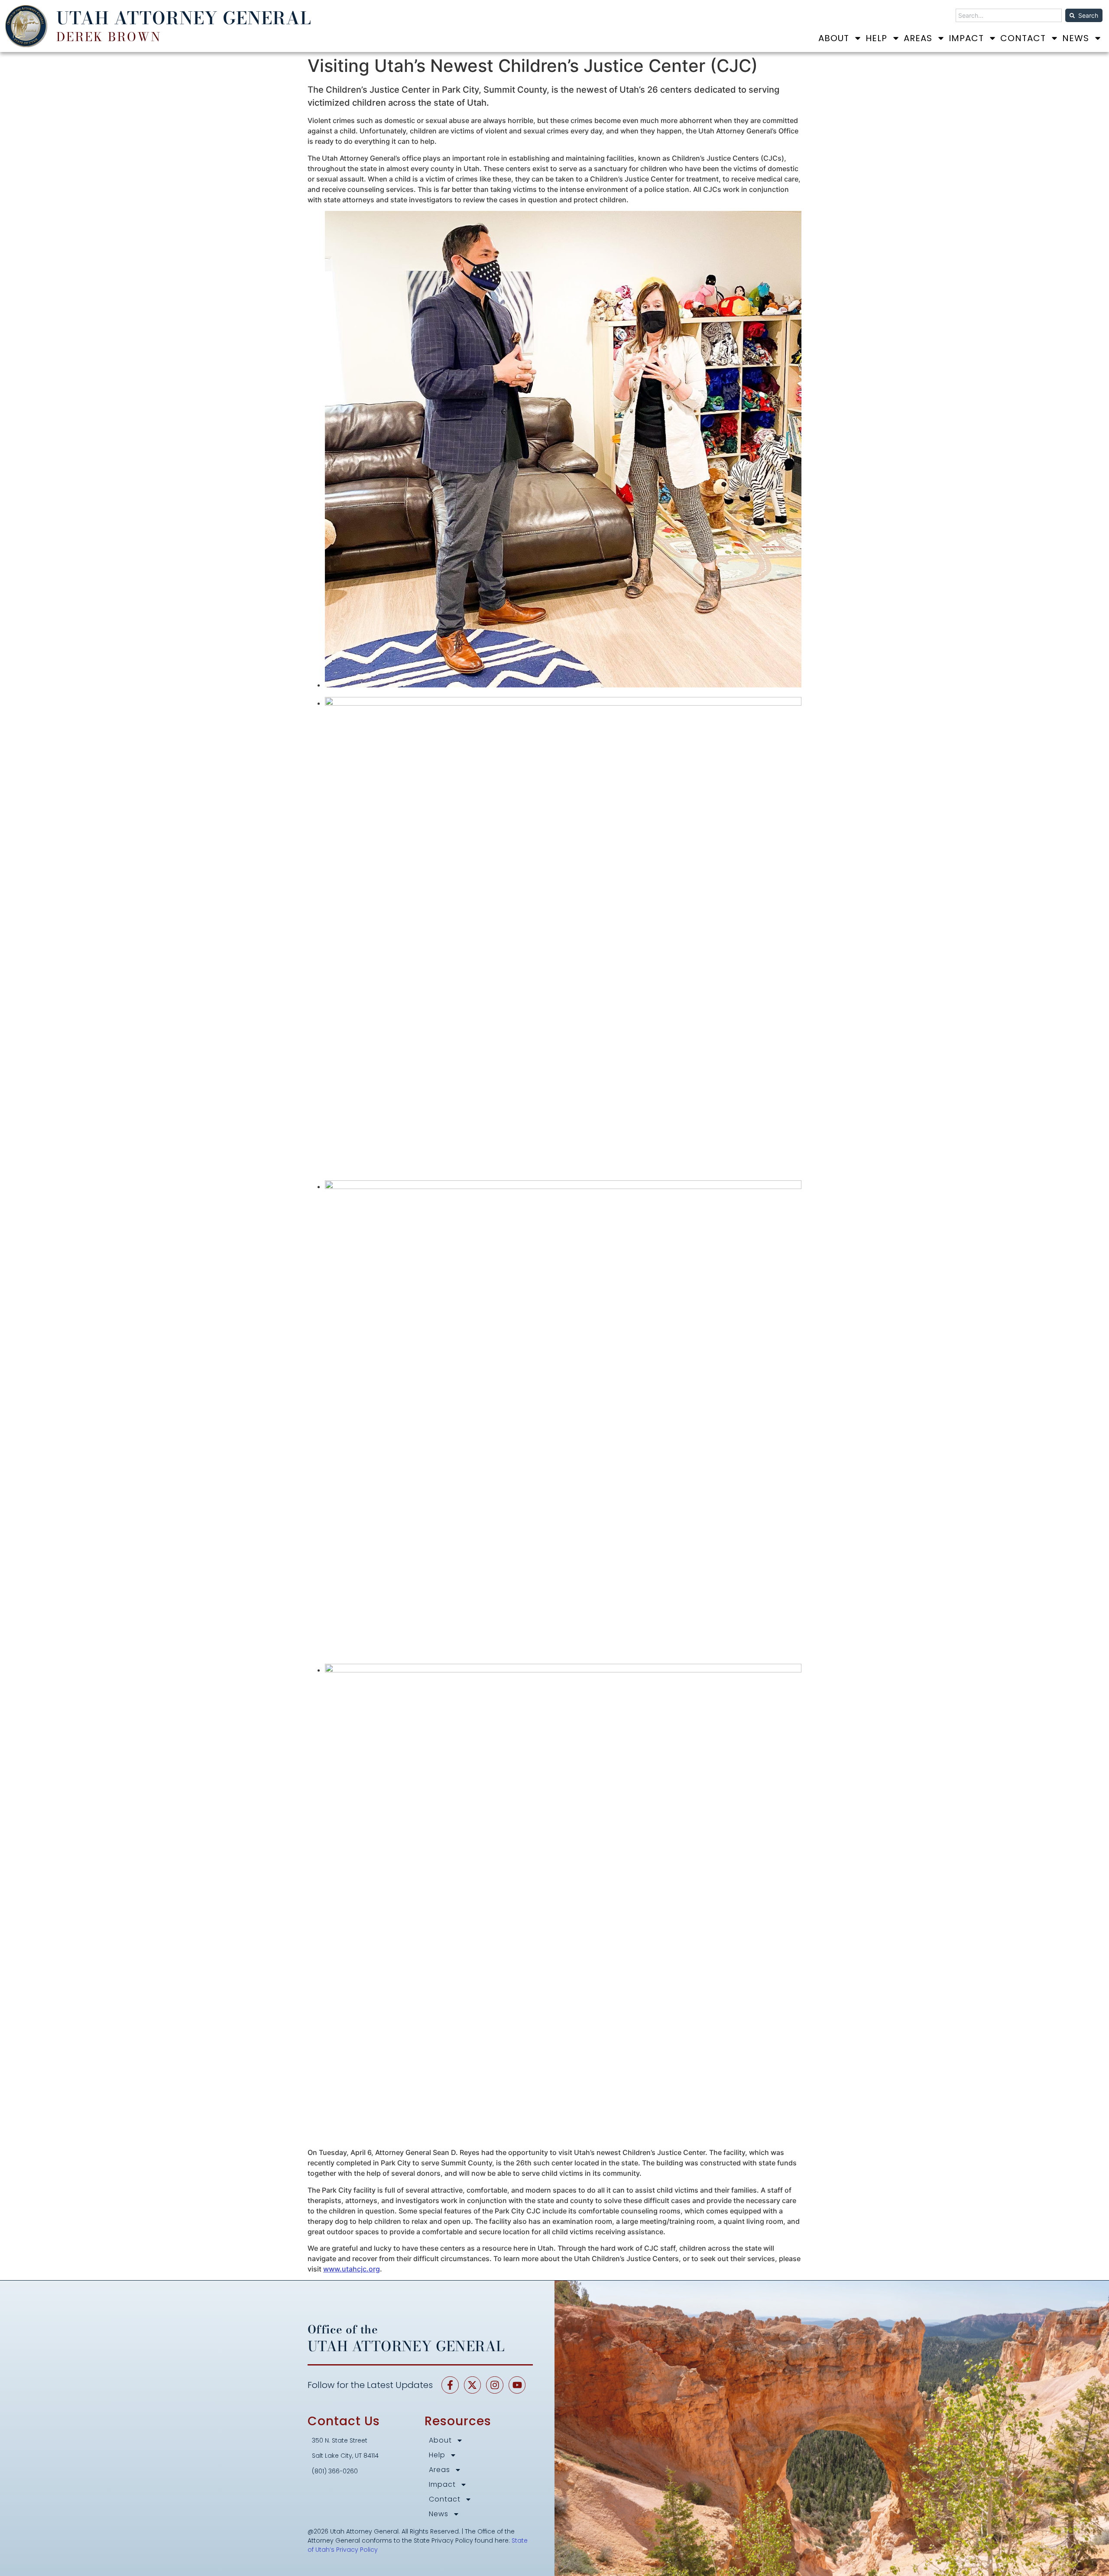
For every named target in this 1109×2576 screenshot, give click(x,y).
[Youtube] (517, 2385)
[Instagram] (495, 2385)
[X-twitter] (473, 2385)
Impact (966, 38)
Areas (918, 38)
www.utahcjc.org (352, 2269)
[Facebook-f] (450, 2385)
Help (876, 38)
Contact (1023, 38)
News (1076, 38)
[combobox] (1009, 15)
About (834, 38)
